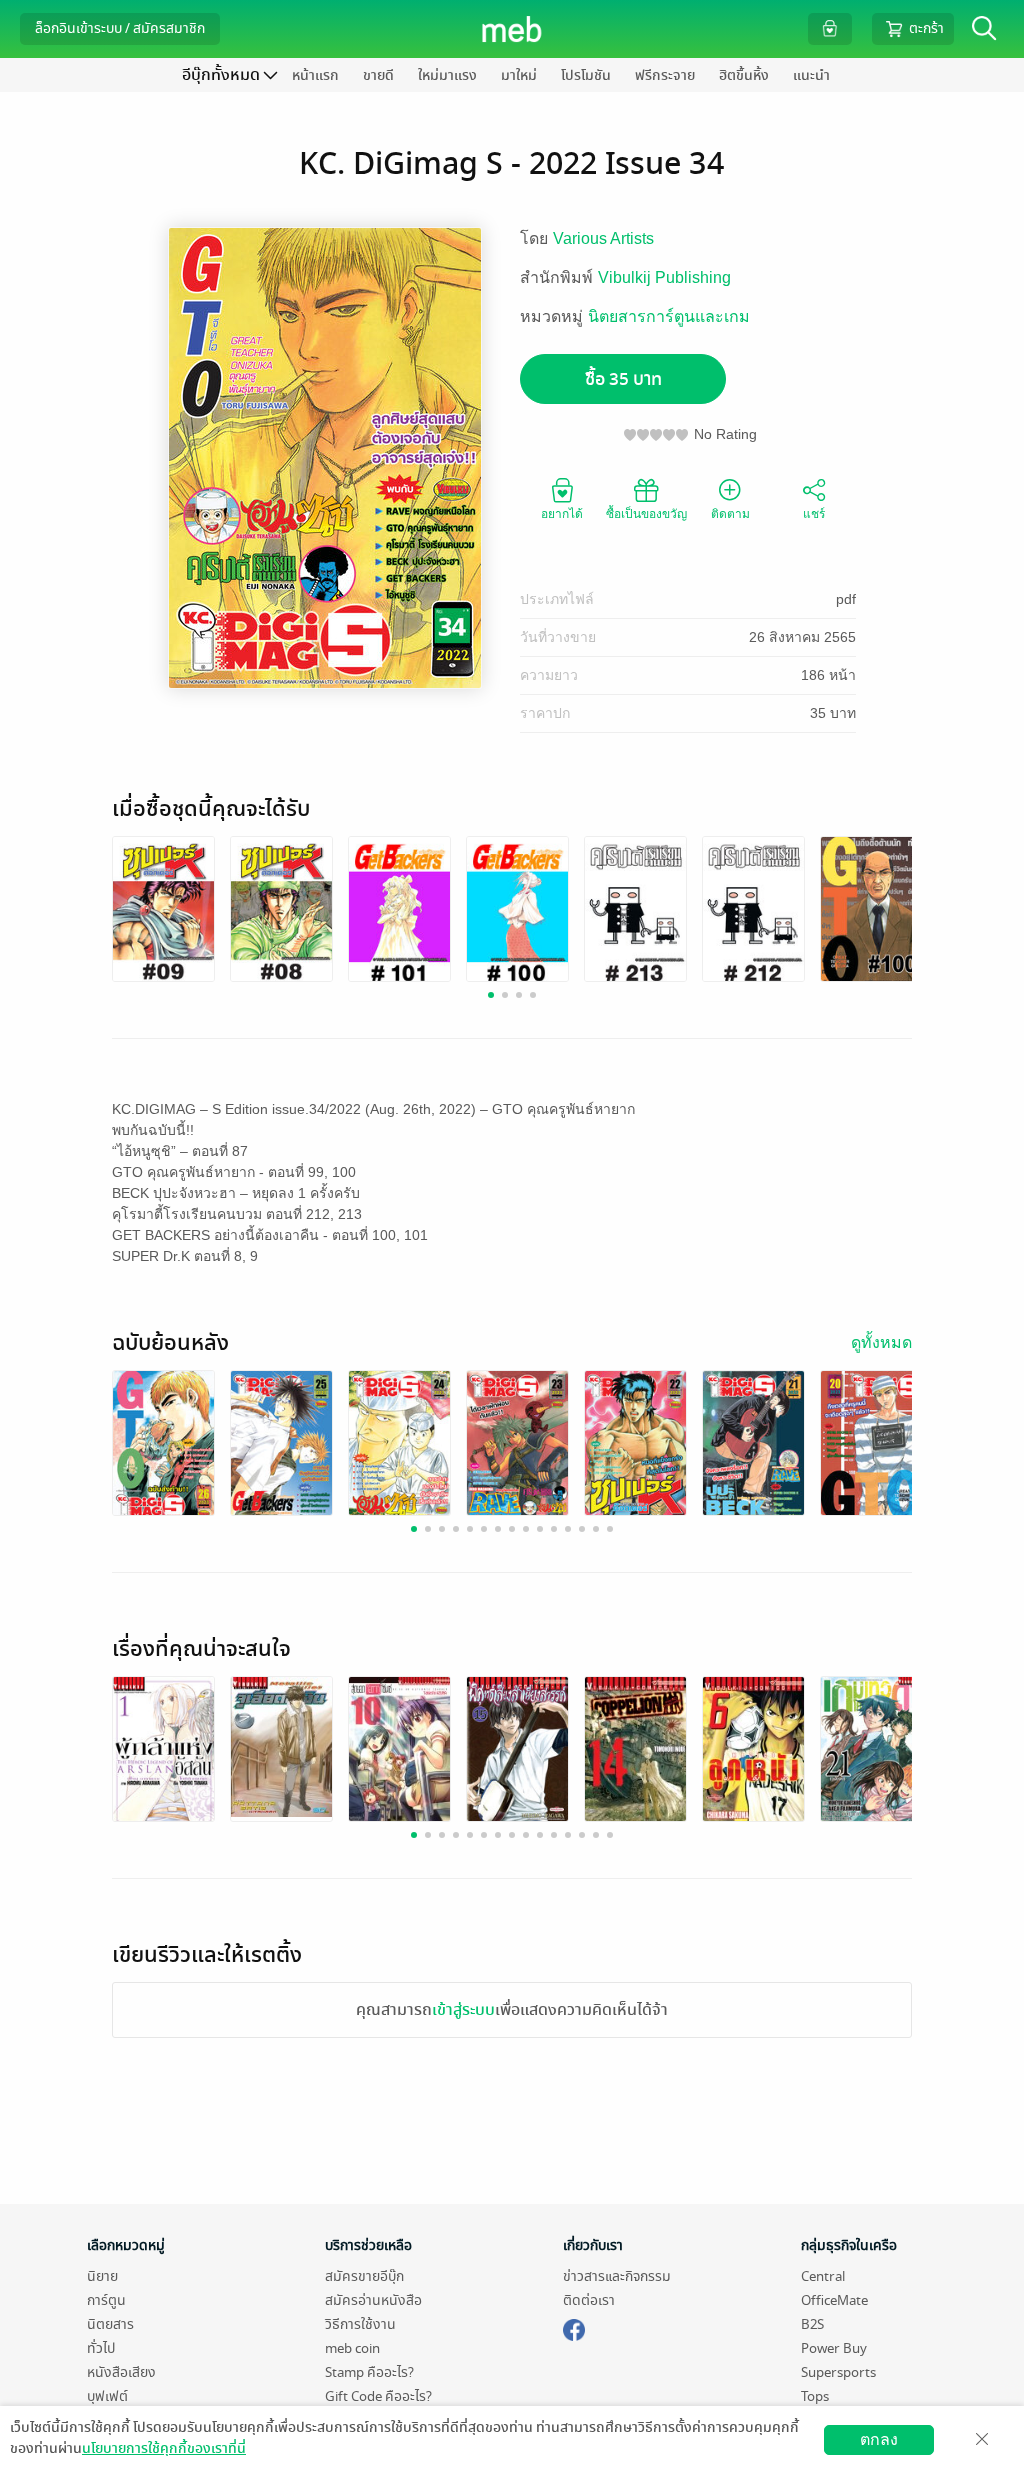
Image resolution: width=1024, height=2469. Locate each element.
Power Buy (834, 2348)
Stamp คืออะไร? (369, 2372)
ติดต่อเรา (589, 2300)
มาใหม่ (519, 75)
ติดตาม (730, 514)
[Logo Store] (512, 29)
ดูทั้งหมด (881, 1342)
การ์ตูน (106, 2300)
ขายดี (378, 75)
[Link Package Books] (163, 910)
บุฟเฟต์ (107, 2396)
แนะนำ (811, 75)
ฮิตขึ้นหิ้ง (744, 75)
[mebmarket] (574, 2327)
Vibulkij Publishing (664, 277)
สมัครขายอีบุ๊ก (364, 2276)
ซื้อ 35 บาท (623, 379)
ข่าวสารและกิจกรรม (617, 2276)
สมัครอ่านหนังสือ (373, 2300)
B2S (812, 2324)
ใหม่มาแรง (447, 75)
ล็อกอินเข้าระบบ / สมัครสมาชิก (120, 28)
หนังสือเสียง (121, 2372)
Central (823, 2276)
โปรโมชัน (586, 75)
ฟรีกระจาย (665, 75)
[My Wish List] (830, 28)
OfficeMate (834, 2300)
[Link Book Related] (163, 1751)
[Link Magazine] (163, 1444)
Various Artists (603, 238)
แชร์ (814, 514)
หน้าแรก (315, 75)
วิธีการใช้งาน (360, 2324)
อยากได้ (562, 514)
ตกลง (879, 2439)
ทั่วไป (101, 2348)
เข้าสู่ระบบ (463, 2010)
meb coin (352, 2348)
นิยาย (102, 2276)
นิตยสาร (110, 2324)
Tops (815, 2396)
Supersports (838, 2372)
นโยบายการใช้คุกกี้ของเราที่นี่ (164, 2448)
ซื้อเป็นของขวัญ (646, 514)
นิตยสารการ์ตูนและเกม (669, 316)
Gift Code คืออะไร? (378, 2396)
